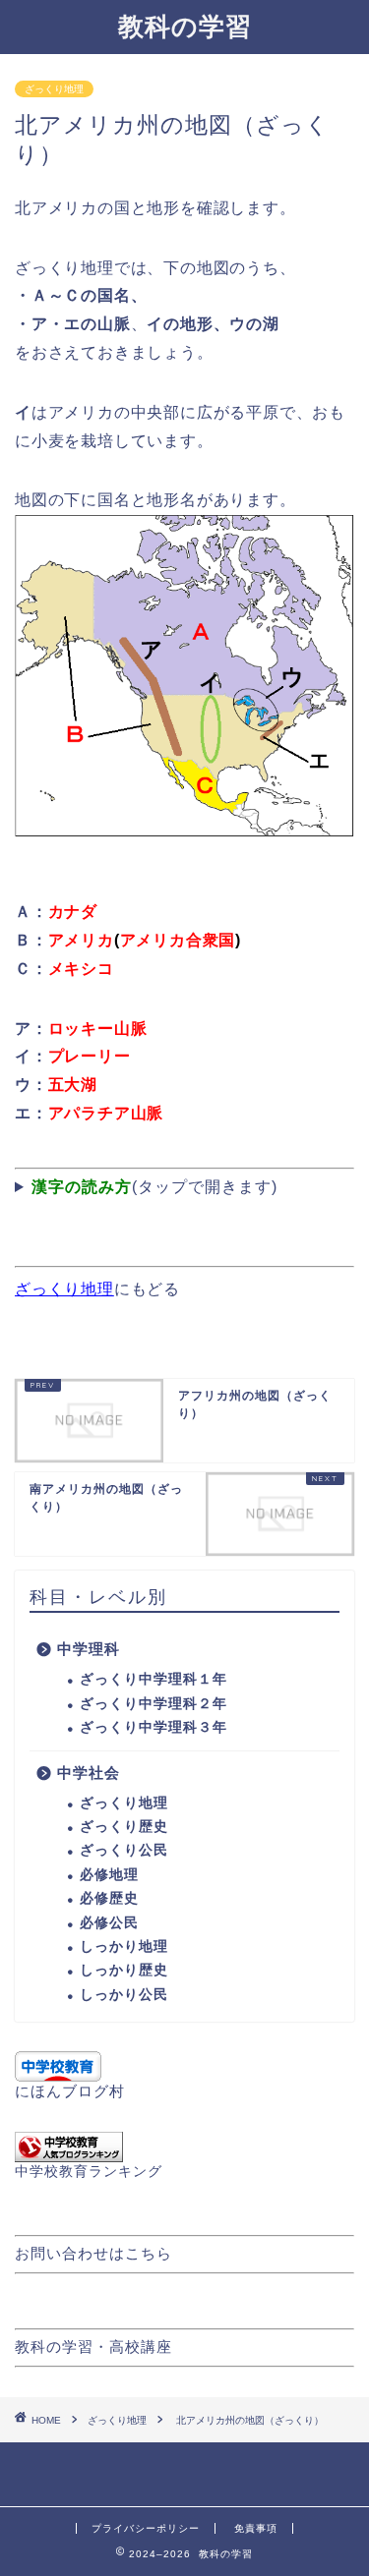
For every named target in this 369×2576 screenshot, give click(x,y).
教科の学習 (185, 26)
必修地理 (109, 1875)
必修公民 (109, 1923)
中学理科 (89, 1649)
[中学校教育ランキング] (184, 2147)
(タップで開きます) (154, 1187)
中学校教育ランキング (89, 2172)
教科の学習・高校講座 (93, 2347)
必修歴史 (109, 1898)
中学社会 (89, 1773)
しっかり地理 (124, 1946)
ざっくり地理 (54, 89)
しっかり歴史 (124, 1970)
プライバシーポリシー (146, 2528)
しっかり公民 (124, 1995)
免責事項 (256, 2528)
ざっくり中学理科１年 (154, 1679)
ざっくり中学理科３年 (154, 1727)
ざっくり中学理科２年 (154, 1704)
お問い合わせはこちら (93, 2253)
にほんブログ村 (70, 2091)
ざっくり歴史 (124, 1827)
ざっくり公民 (124, 1850)
